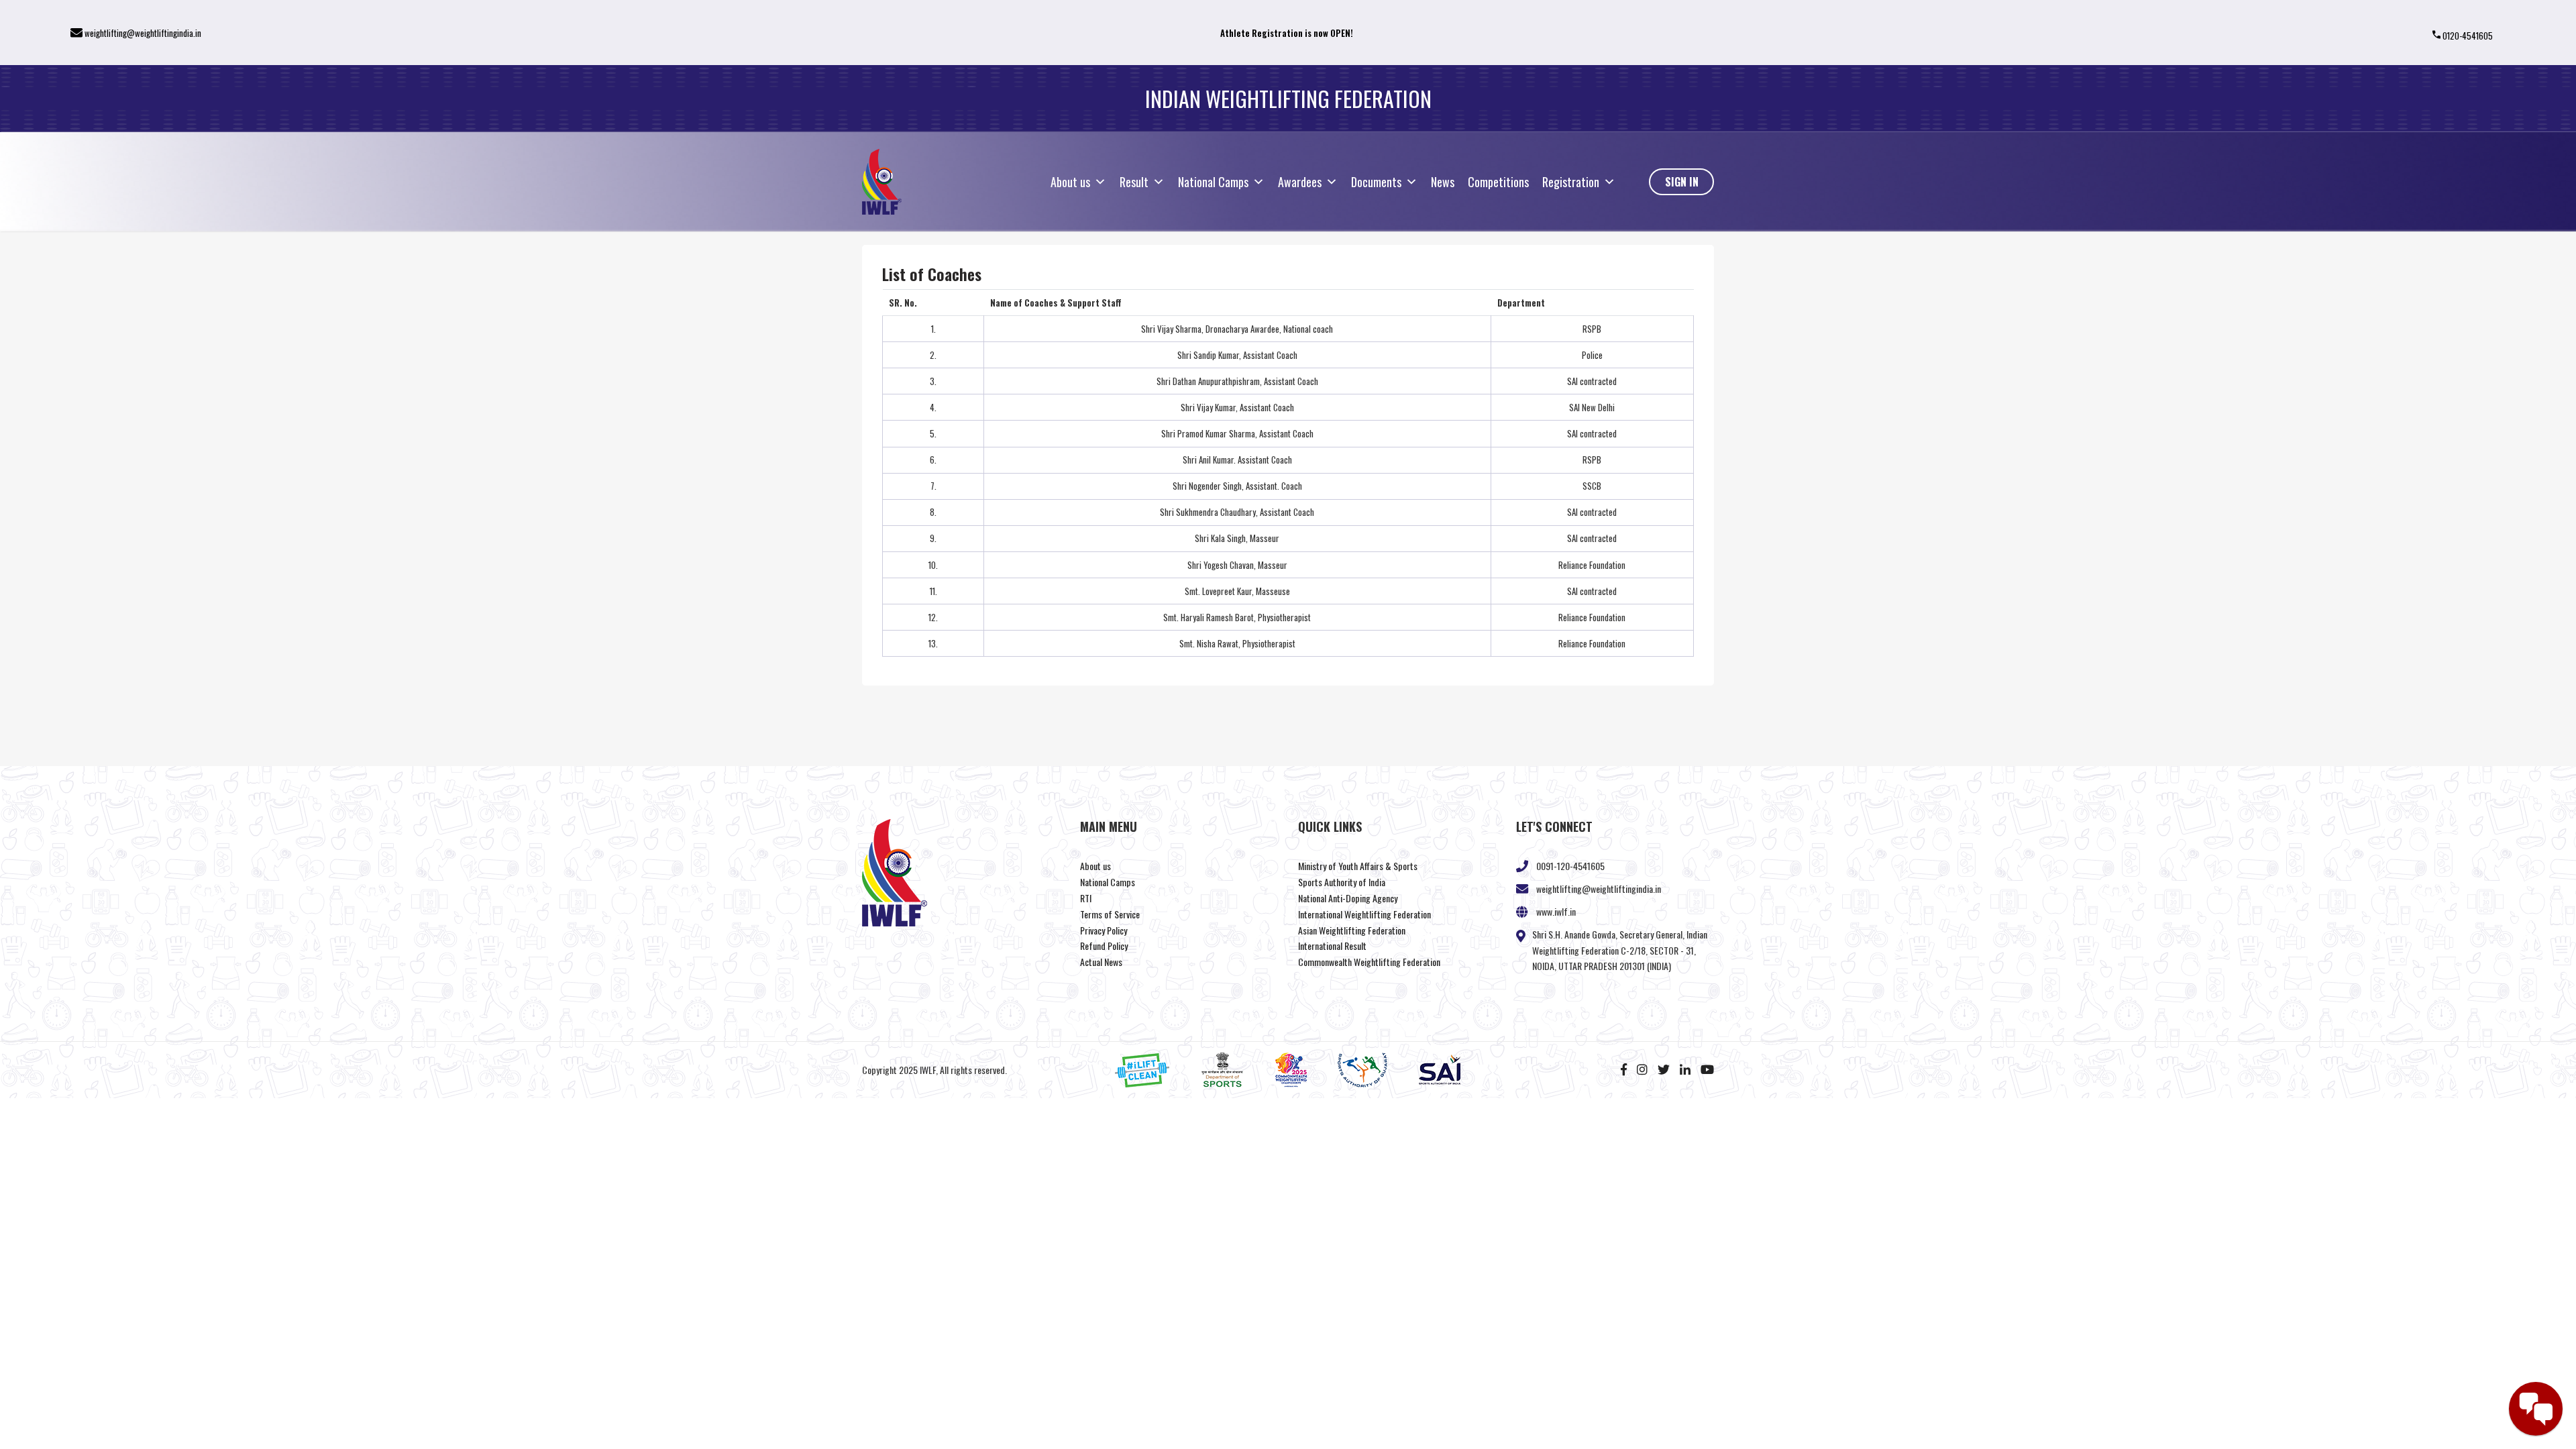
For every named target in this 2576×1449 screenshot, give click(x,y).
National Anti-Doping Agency (1348, 898)
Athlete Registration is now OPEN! (1287, 33)
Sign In (1682, 182)
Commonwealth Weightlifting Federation (1369, 962)
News (1443, 182)
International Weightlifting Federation (1364, 914)
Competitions (1498, 182)
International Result (1332, 946)
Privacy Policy (1104, 930)
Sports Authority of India (1342, 882)
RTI (1086, 898)
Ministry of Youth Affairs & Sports (1358, 866)
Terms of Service (1110, 914)
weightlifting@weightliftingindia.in (143, 33)
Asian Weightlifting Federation (1352, 930)
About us (1070, 182)
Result (1134, 182)
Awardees (1300, 182)
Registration (1571, 182)
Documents (1376, 182)
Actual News (1101, 962)
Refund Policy (1104, 946)
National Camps (1213, 182)
